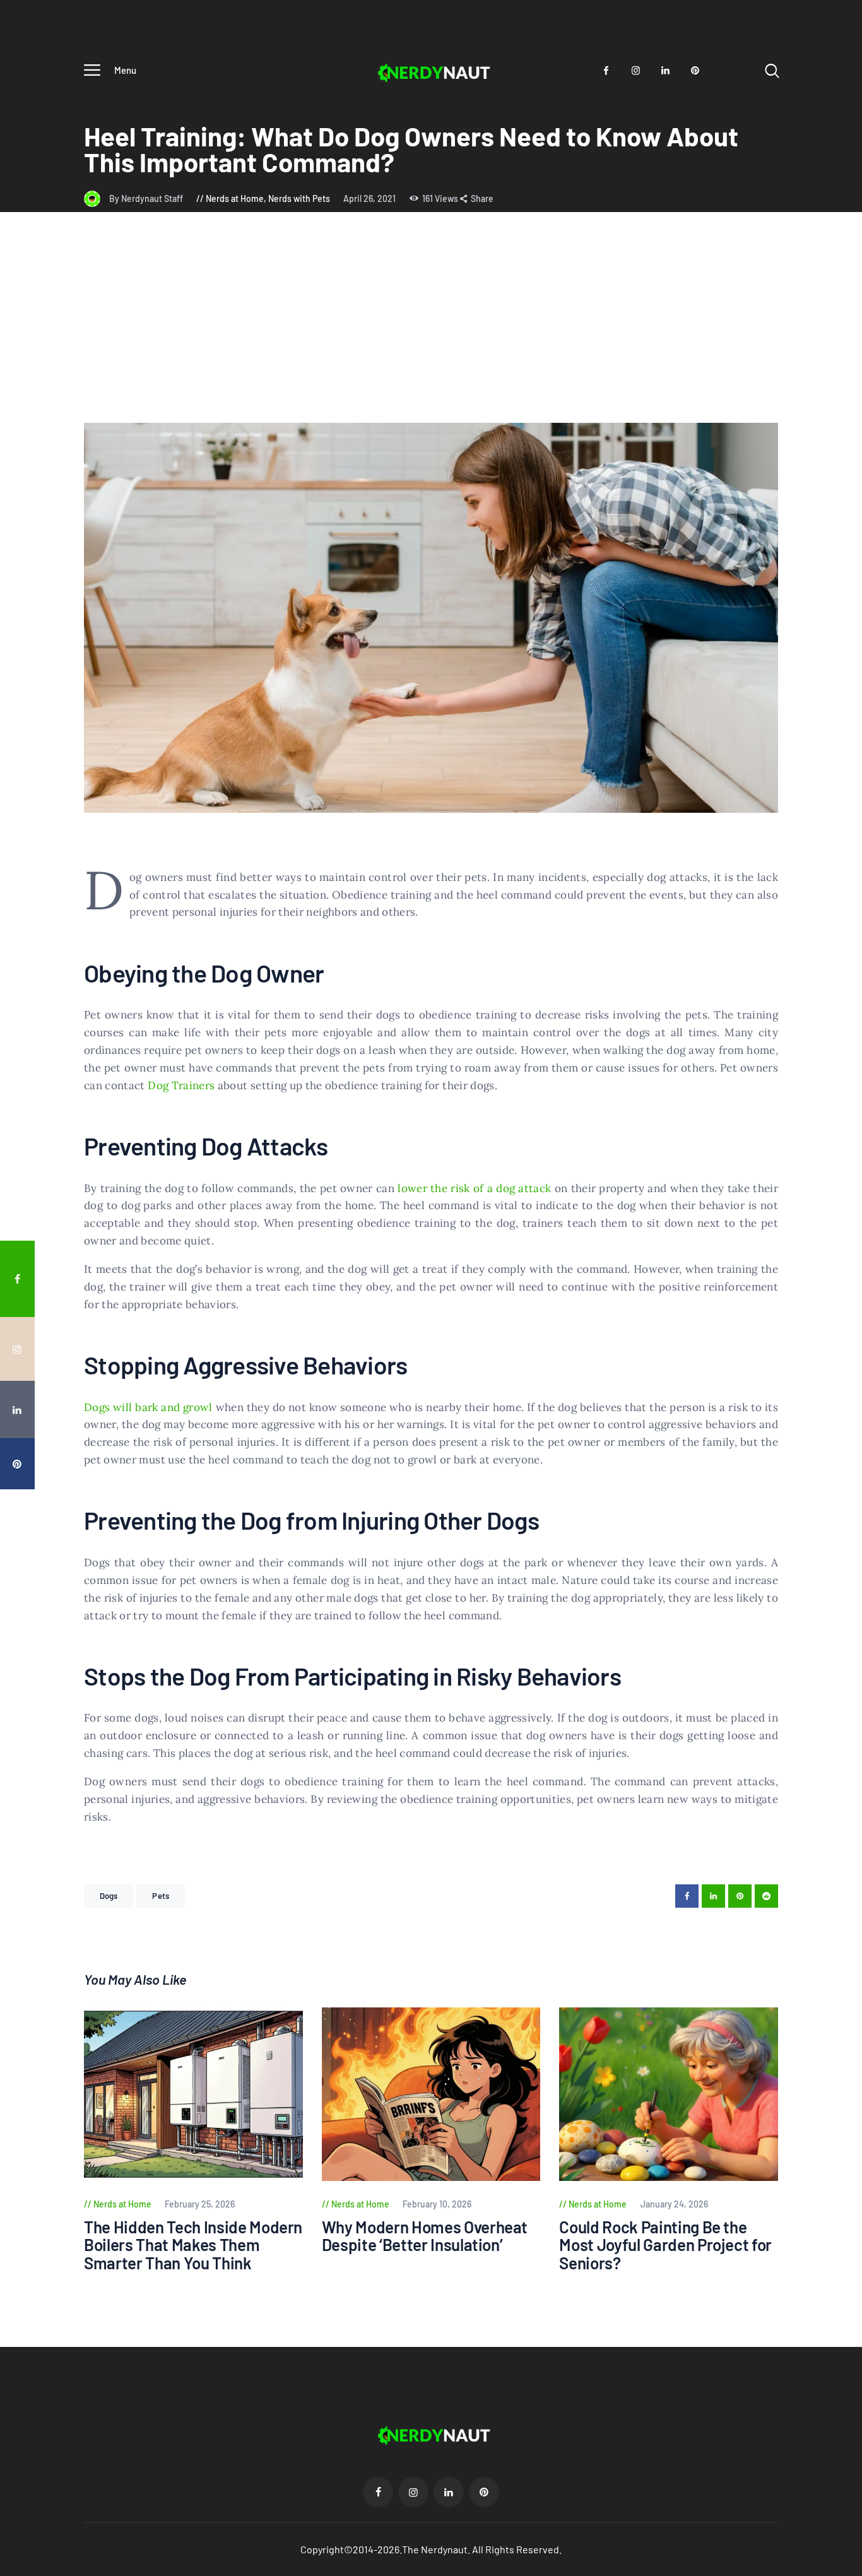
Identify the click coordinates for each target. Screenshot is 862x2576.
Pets (160, 1896)
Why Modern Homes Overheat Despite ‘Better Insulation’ (425, 2236)
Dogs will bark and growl (148, 1407)
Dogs (109, 1896)
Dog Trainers (181, 1085)
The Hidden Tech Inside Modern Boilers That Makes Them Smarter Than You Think (193, 2245)
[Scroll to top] (844, 1520)
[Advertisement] (431, 328)
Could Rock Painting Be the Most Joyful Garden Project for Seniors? (665, 2245)
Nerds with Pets (299, 198)
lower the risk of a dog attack (474, 1188)
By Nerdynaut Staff (147, 198)
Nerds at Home (235, 198)
